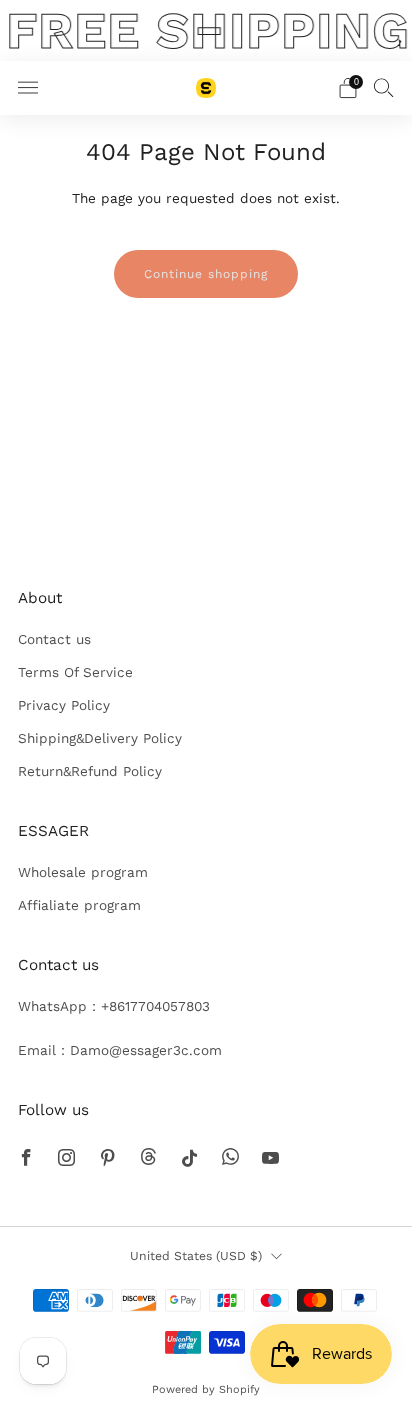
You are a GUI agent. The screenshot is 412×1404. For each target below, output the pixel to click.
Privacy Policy (64, 705)
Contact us (54, 639)
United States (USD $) (196, 1256)
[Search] (384, 87)
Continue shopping (206, 274)
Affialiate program (79, 905)
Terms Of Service (75, 672)
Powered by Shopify (206, 1389)
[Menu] (28, 88)
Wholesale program (83, 872)
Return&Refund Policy (90, 771)
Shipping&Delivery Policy (100, 738)
